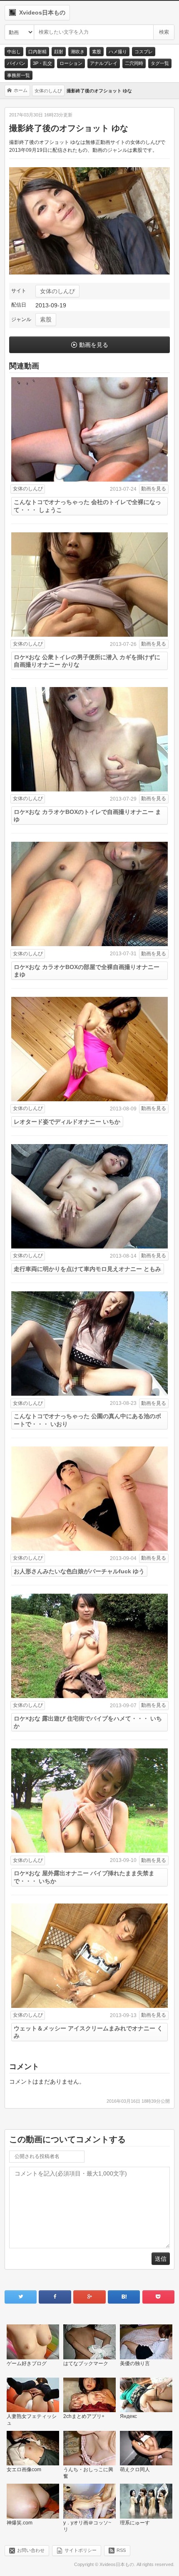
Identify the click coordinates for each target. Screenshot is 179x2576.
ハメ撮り (118, 52)
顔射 (59, 52)
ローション (71, 63)
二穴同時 (134, 63)
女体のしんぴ (57, 291)
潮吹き (78, 52)
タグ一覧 (160, 63)
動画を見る (94, 345)
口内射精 (37, 52)
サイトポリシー (81, 2550)
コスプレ (144, 52)
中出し (14, 52)
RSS (121, 2550)
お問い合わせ (31, 2550)
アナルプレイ (104, 63)
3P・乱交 (42, 63)
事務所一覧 (19, 75)
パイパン (16, 63)
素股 (97, 52)
